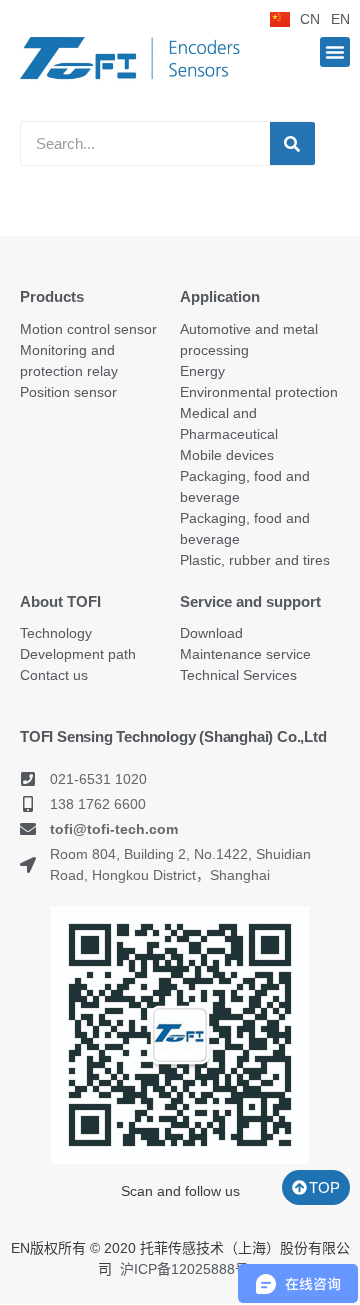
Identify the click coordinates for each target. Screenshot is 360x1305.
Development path (78, 654)
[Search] (292, 143)
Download (211, 633)
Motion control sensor (88, 329)
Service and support (250, 601)
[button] (335, 52)
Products (52, 296)
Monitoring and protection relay (69, 360)
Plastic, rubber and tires (255, 560)
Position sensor (68, 392)
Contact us (54, 675)
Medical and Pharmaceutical (229, 423)
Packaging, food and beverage (245, 486)
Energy (202, 371)
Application (220, 296)
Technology (56, 633)
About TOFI (60, 601)
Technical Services (238, 675)
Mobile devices (227, 455)
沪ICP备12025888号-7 (191, 1269)
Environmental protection (259, 392)
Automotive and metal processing (249, 339)
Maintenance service (245, 654)
